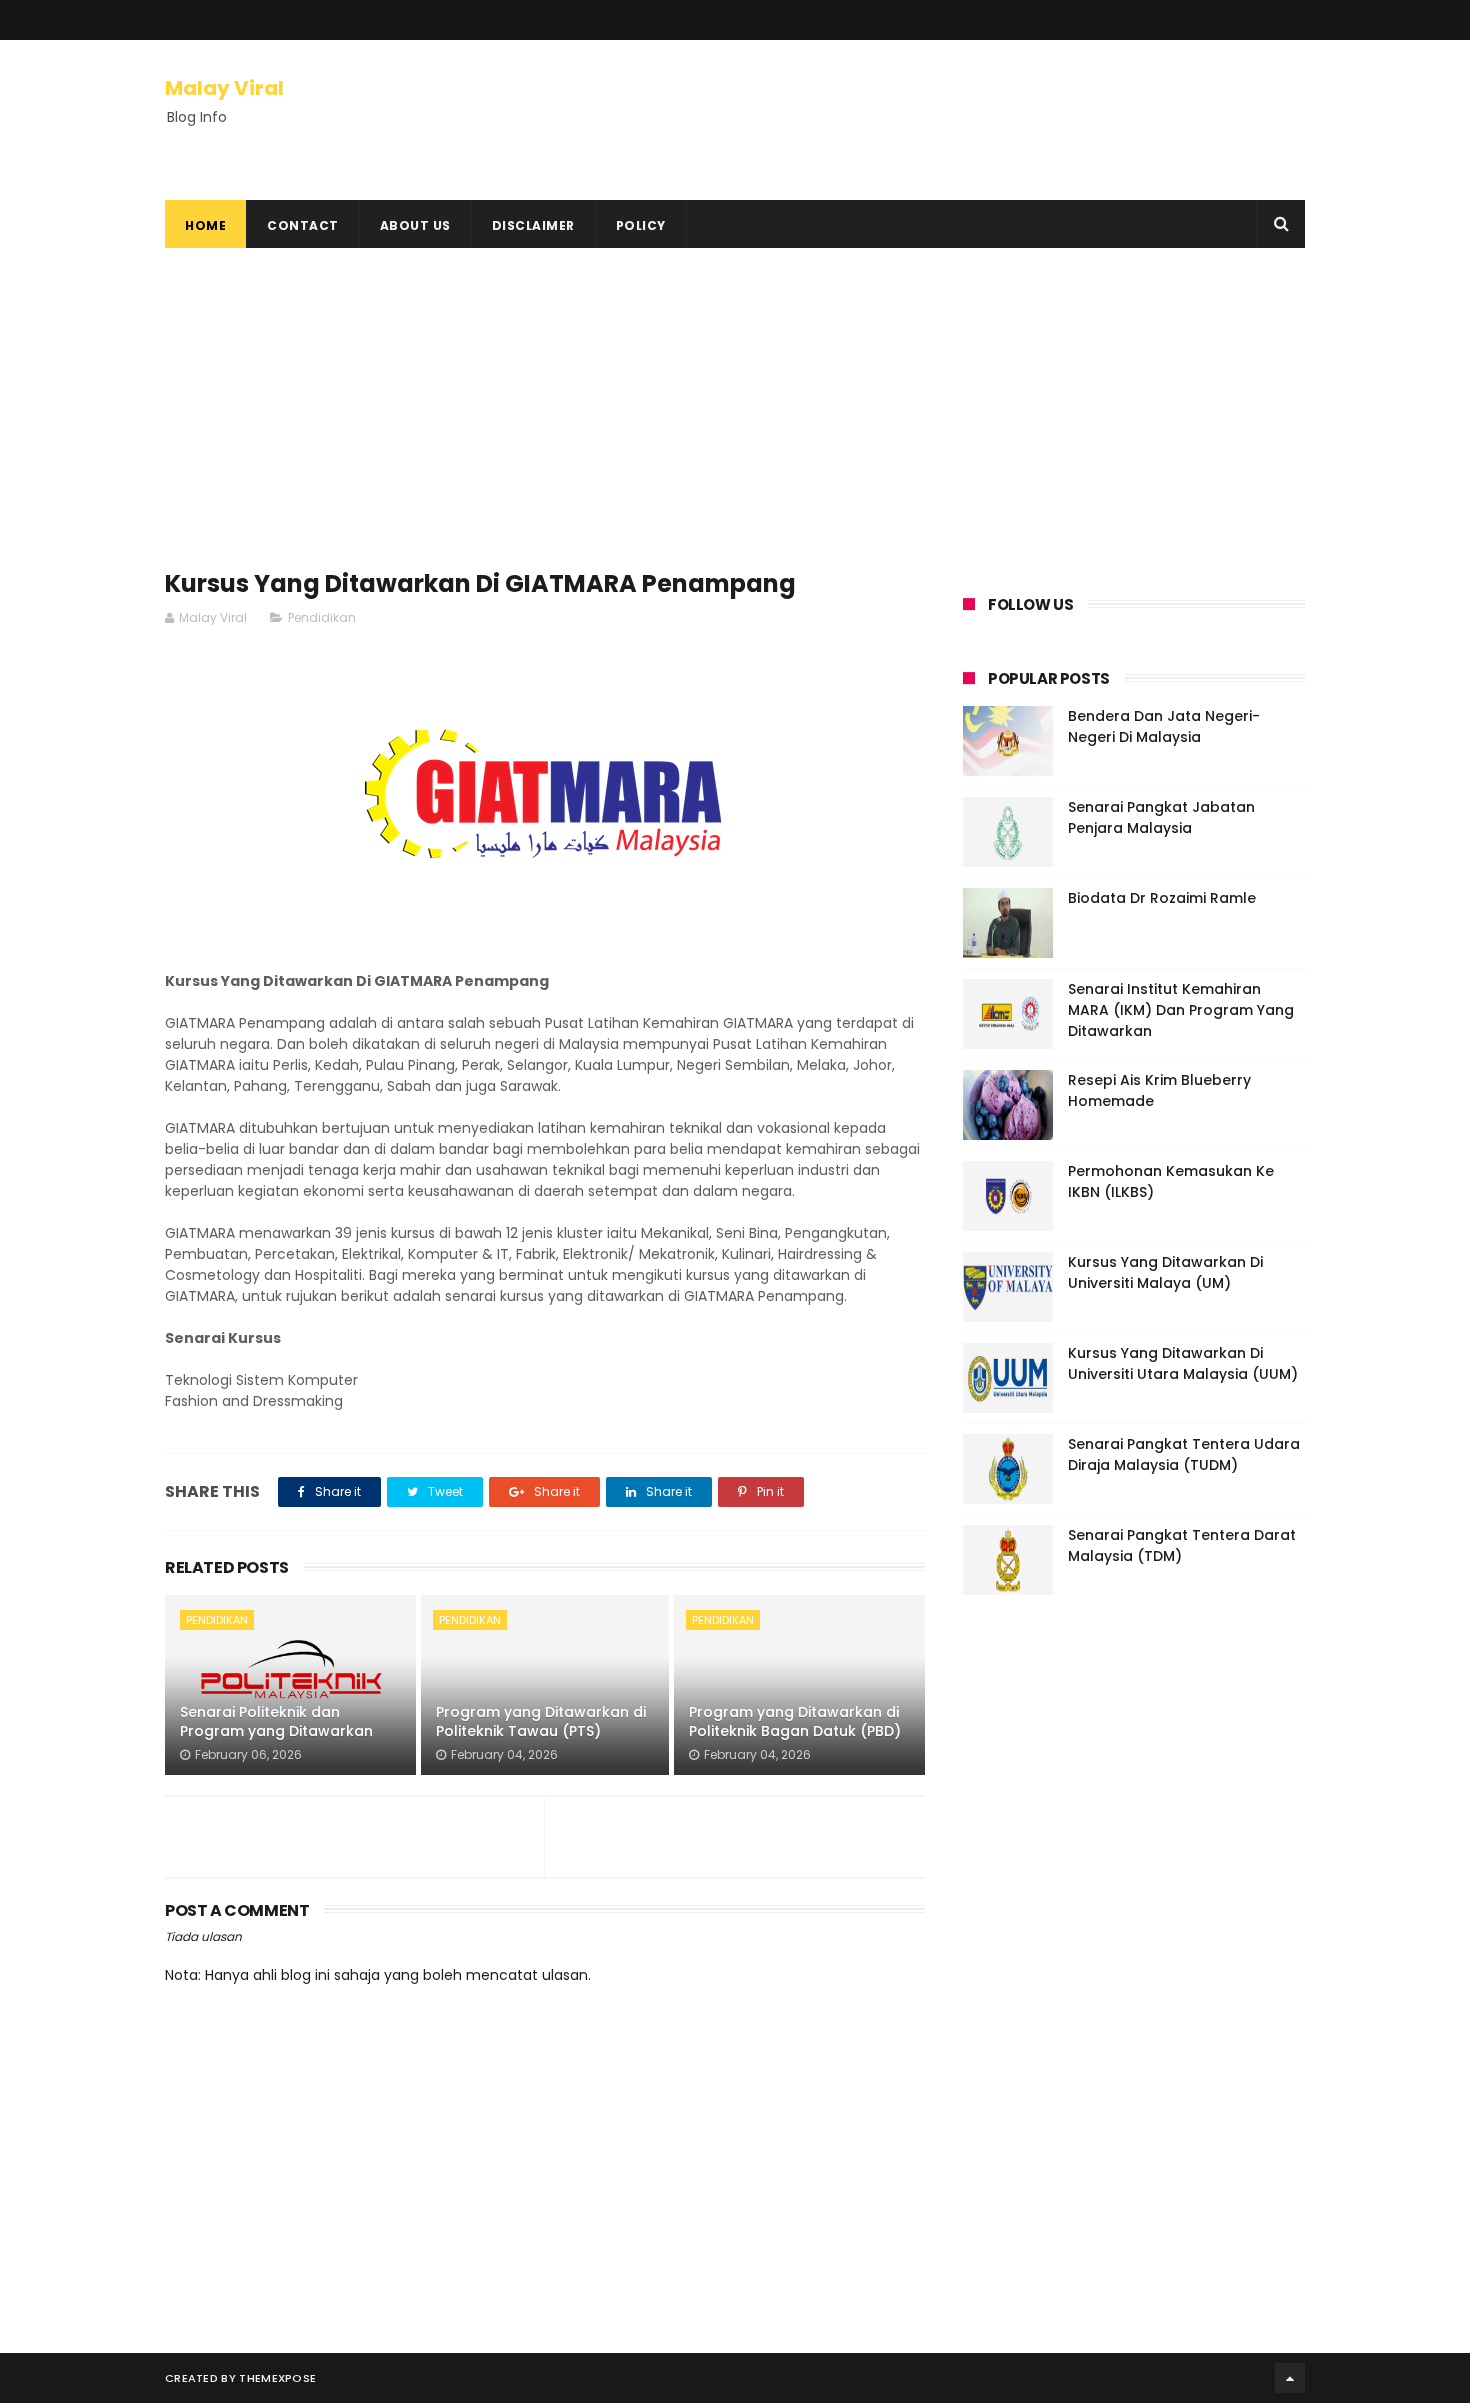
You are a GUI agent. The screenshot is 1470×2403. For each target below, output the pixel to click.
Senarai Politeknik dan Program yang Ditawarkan (276, 1722)
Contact (303, 225)
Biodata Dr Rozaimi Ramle (1162, 898)
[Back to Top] (1290, 2378)
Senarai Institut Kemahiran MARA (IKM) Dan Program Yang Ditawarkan (1181, 1010)
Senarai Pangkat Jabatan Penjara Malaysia (1161, 817)
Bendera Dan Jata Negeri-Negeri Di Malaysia (1164, 726)
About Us (415, 225)
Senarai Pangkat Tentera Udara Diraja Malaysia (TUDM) (1184, 1454)
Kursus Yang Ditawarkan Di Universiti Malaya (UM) (1165, 1272)
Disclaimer (533, 225)
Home (205, 225)
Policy (641, 225)
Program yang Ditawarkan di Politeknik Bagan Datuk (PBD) (795, 1722)
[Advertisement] (545, 418)
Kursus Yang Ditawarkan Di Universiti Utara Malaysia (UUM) (1183, 1363)
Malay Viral (224, 88)
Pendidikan (322, 617)
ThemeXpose (277, 2378)
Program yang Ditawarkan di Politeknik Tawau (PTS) (541, 1722)
